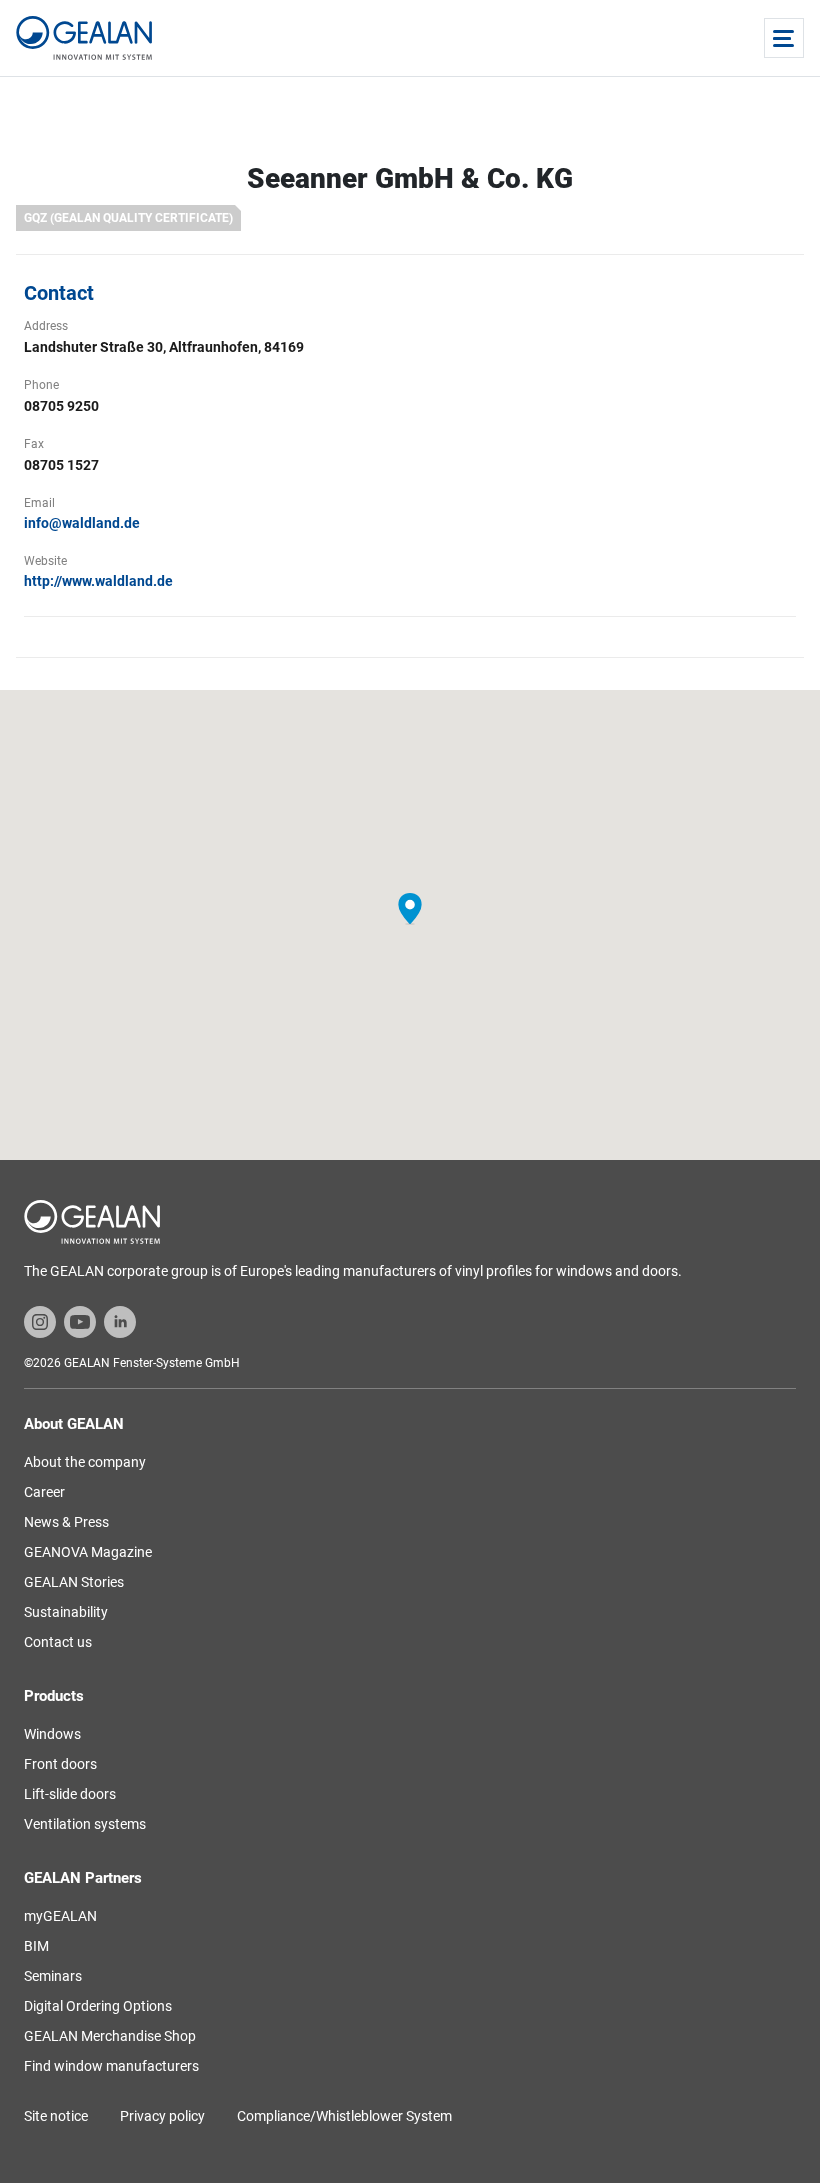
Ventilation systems (85, 1824)
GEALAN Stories (74, 1582)
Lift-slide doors (70, 1794)
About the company (85, 1462)
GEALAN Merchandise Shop (110, 2036)
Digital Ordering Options (98, 2006)
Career (44, 1492)
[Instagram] (40, 1321)
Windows (52, 1734)
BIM (36, 1946)
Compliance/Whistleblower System (344, 2116)
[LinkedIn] (120, 1321)
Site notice (56, 2116)
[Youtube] (80, 1321)
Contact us (58, 1642)
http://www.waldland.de (98, 581)
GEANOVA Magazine (88, 1552)
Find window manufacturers (111, 2066)
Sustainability (66, 1612)
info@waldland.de (82, 523)
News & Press (66, 1522)
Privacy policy (162, 2116)
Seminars (53, 1976)
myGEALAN (60, 1916)
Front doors (60, 1764)
